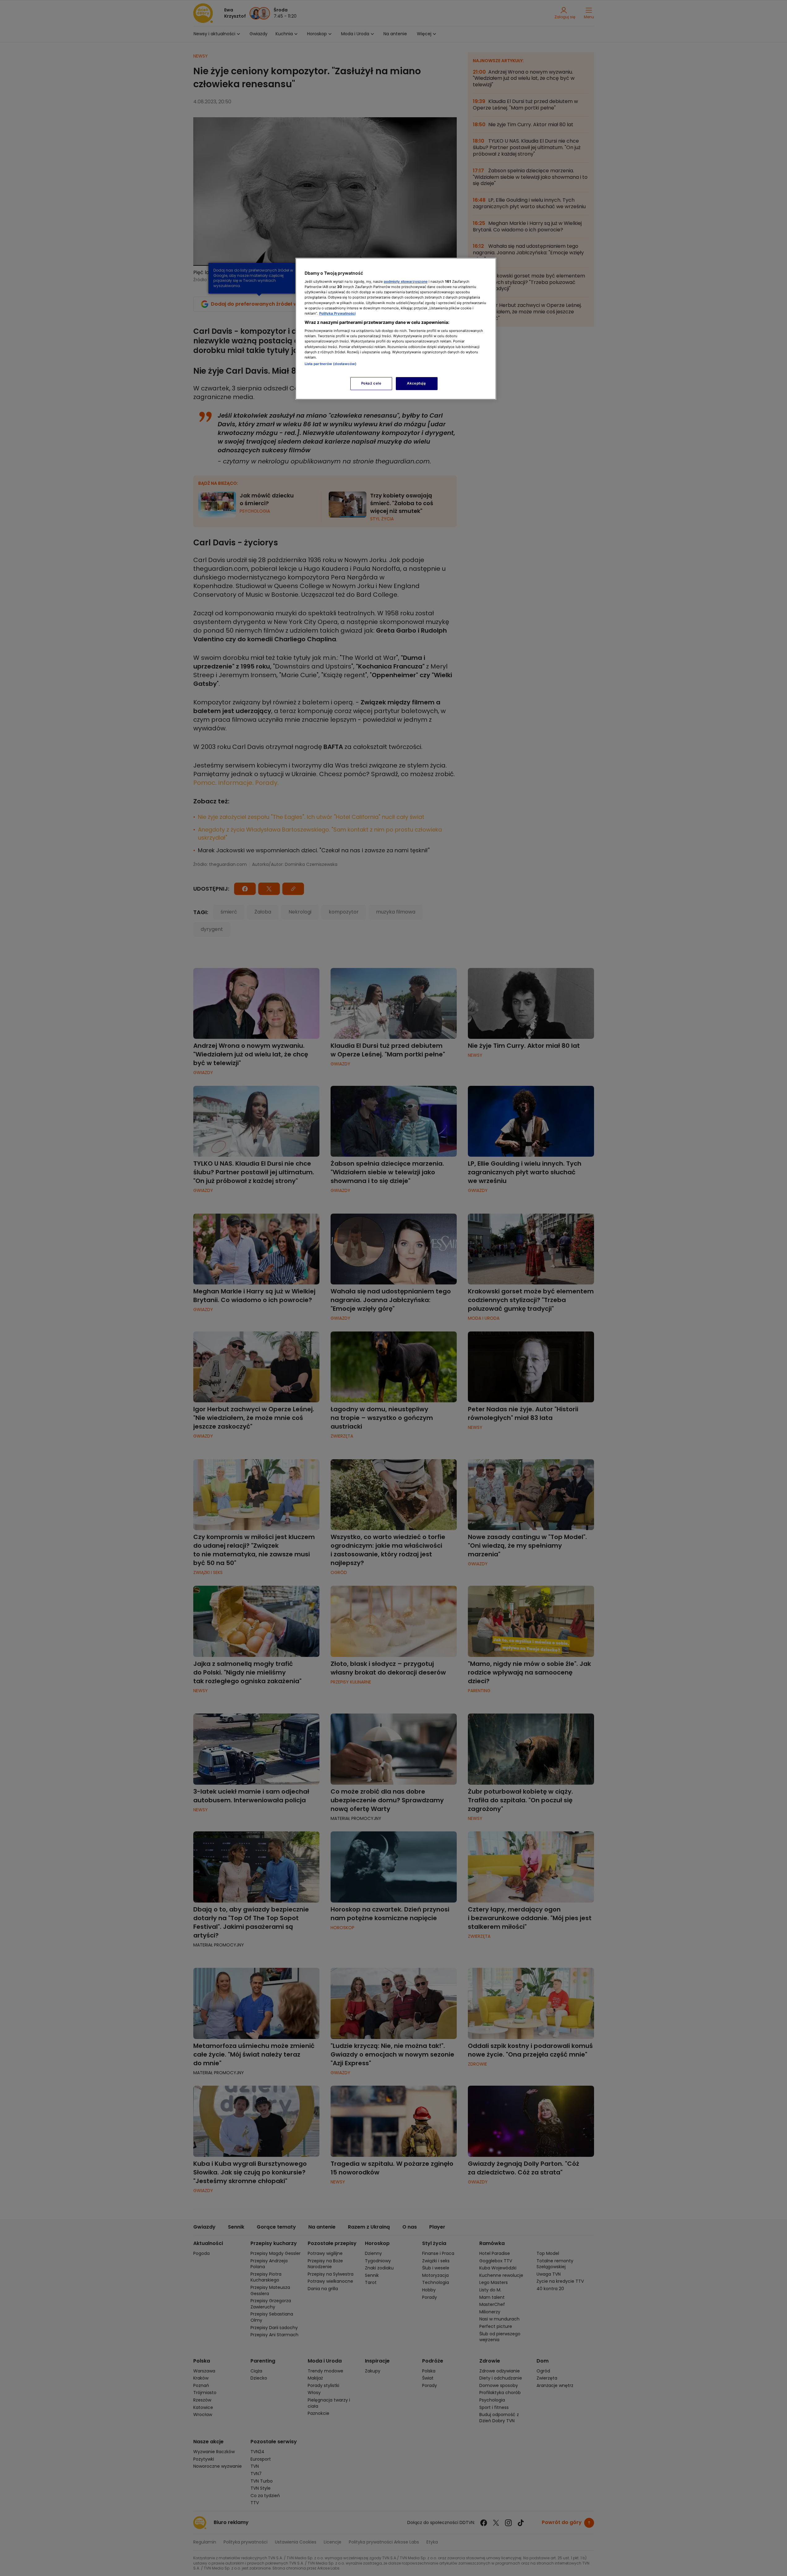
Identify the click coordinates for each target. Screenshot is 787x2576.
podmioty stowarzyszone (406, 282)
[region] (396, 329)
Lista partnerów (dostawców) (331, 364)
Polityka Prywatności (337, 313)
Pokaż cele (371, 383)
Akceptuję (416, 383)
